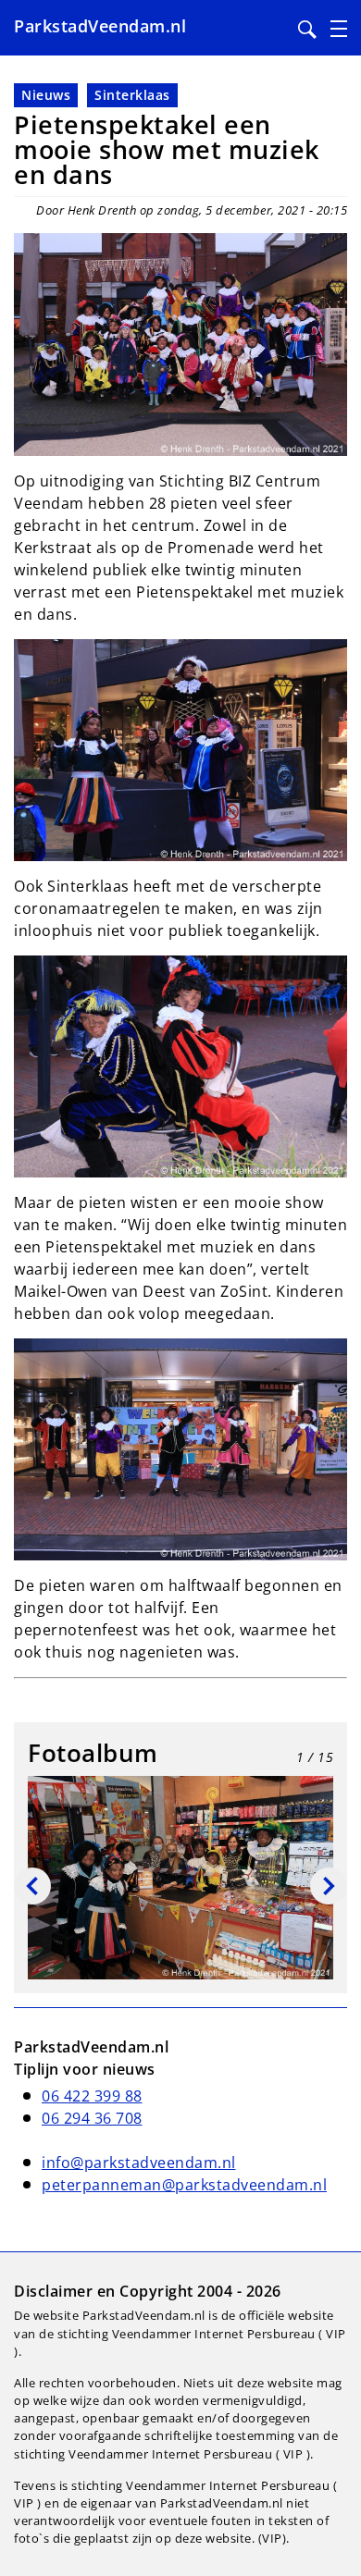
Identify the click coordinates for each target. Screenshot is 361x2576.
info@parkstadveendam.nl (139, 2163)
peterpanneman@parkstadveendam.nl (184, 2185)
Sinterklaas (132, 95)
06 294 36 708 (92, 2118)
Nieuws (46, 95)
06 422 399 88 (92, 2096)
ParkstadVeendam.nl (100, 26)
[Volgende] (329, 1886)
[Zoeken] (307, 30)
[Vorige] (32, 1886)
